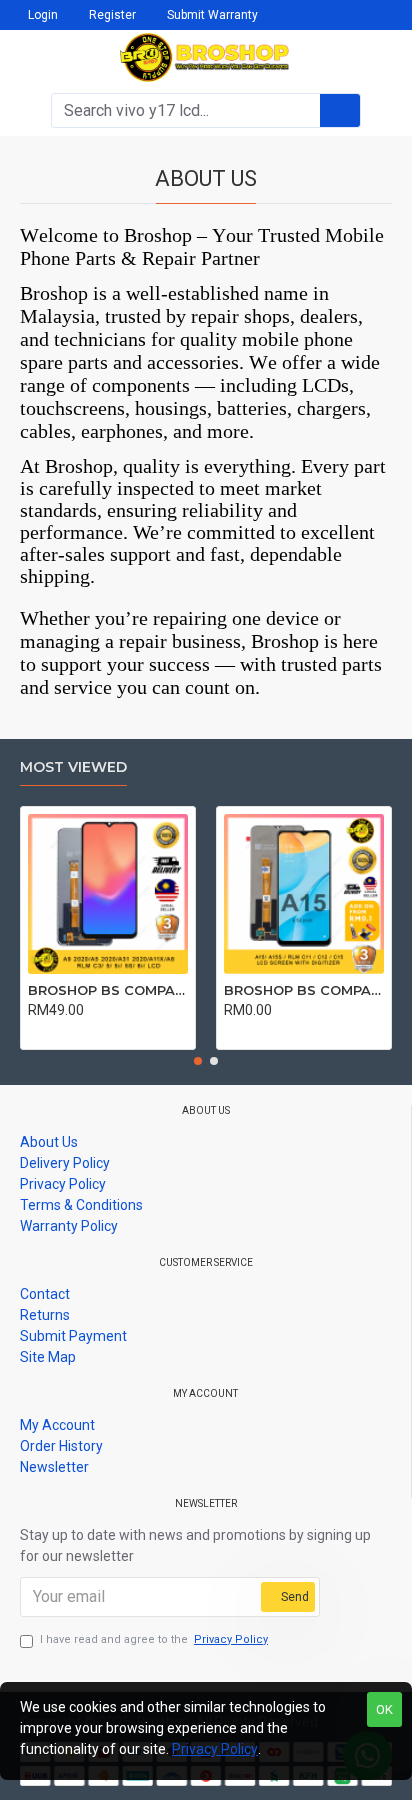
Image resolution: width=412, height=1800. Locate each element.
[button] (198, 1061)
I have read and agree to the (154, 1639)
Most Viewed (73, 767)
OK (384, 1709)
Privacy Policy (215, 1749)
